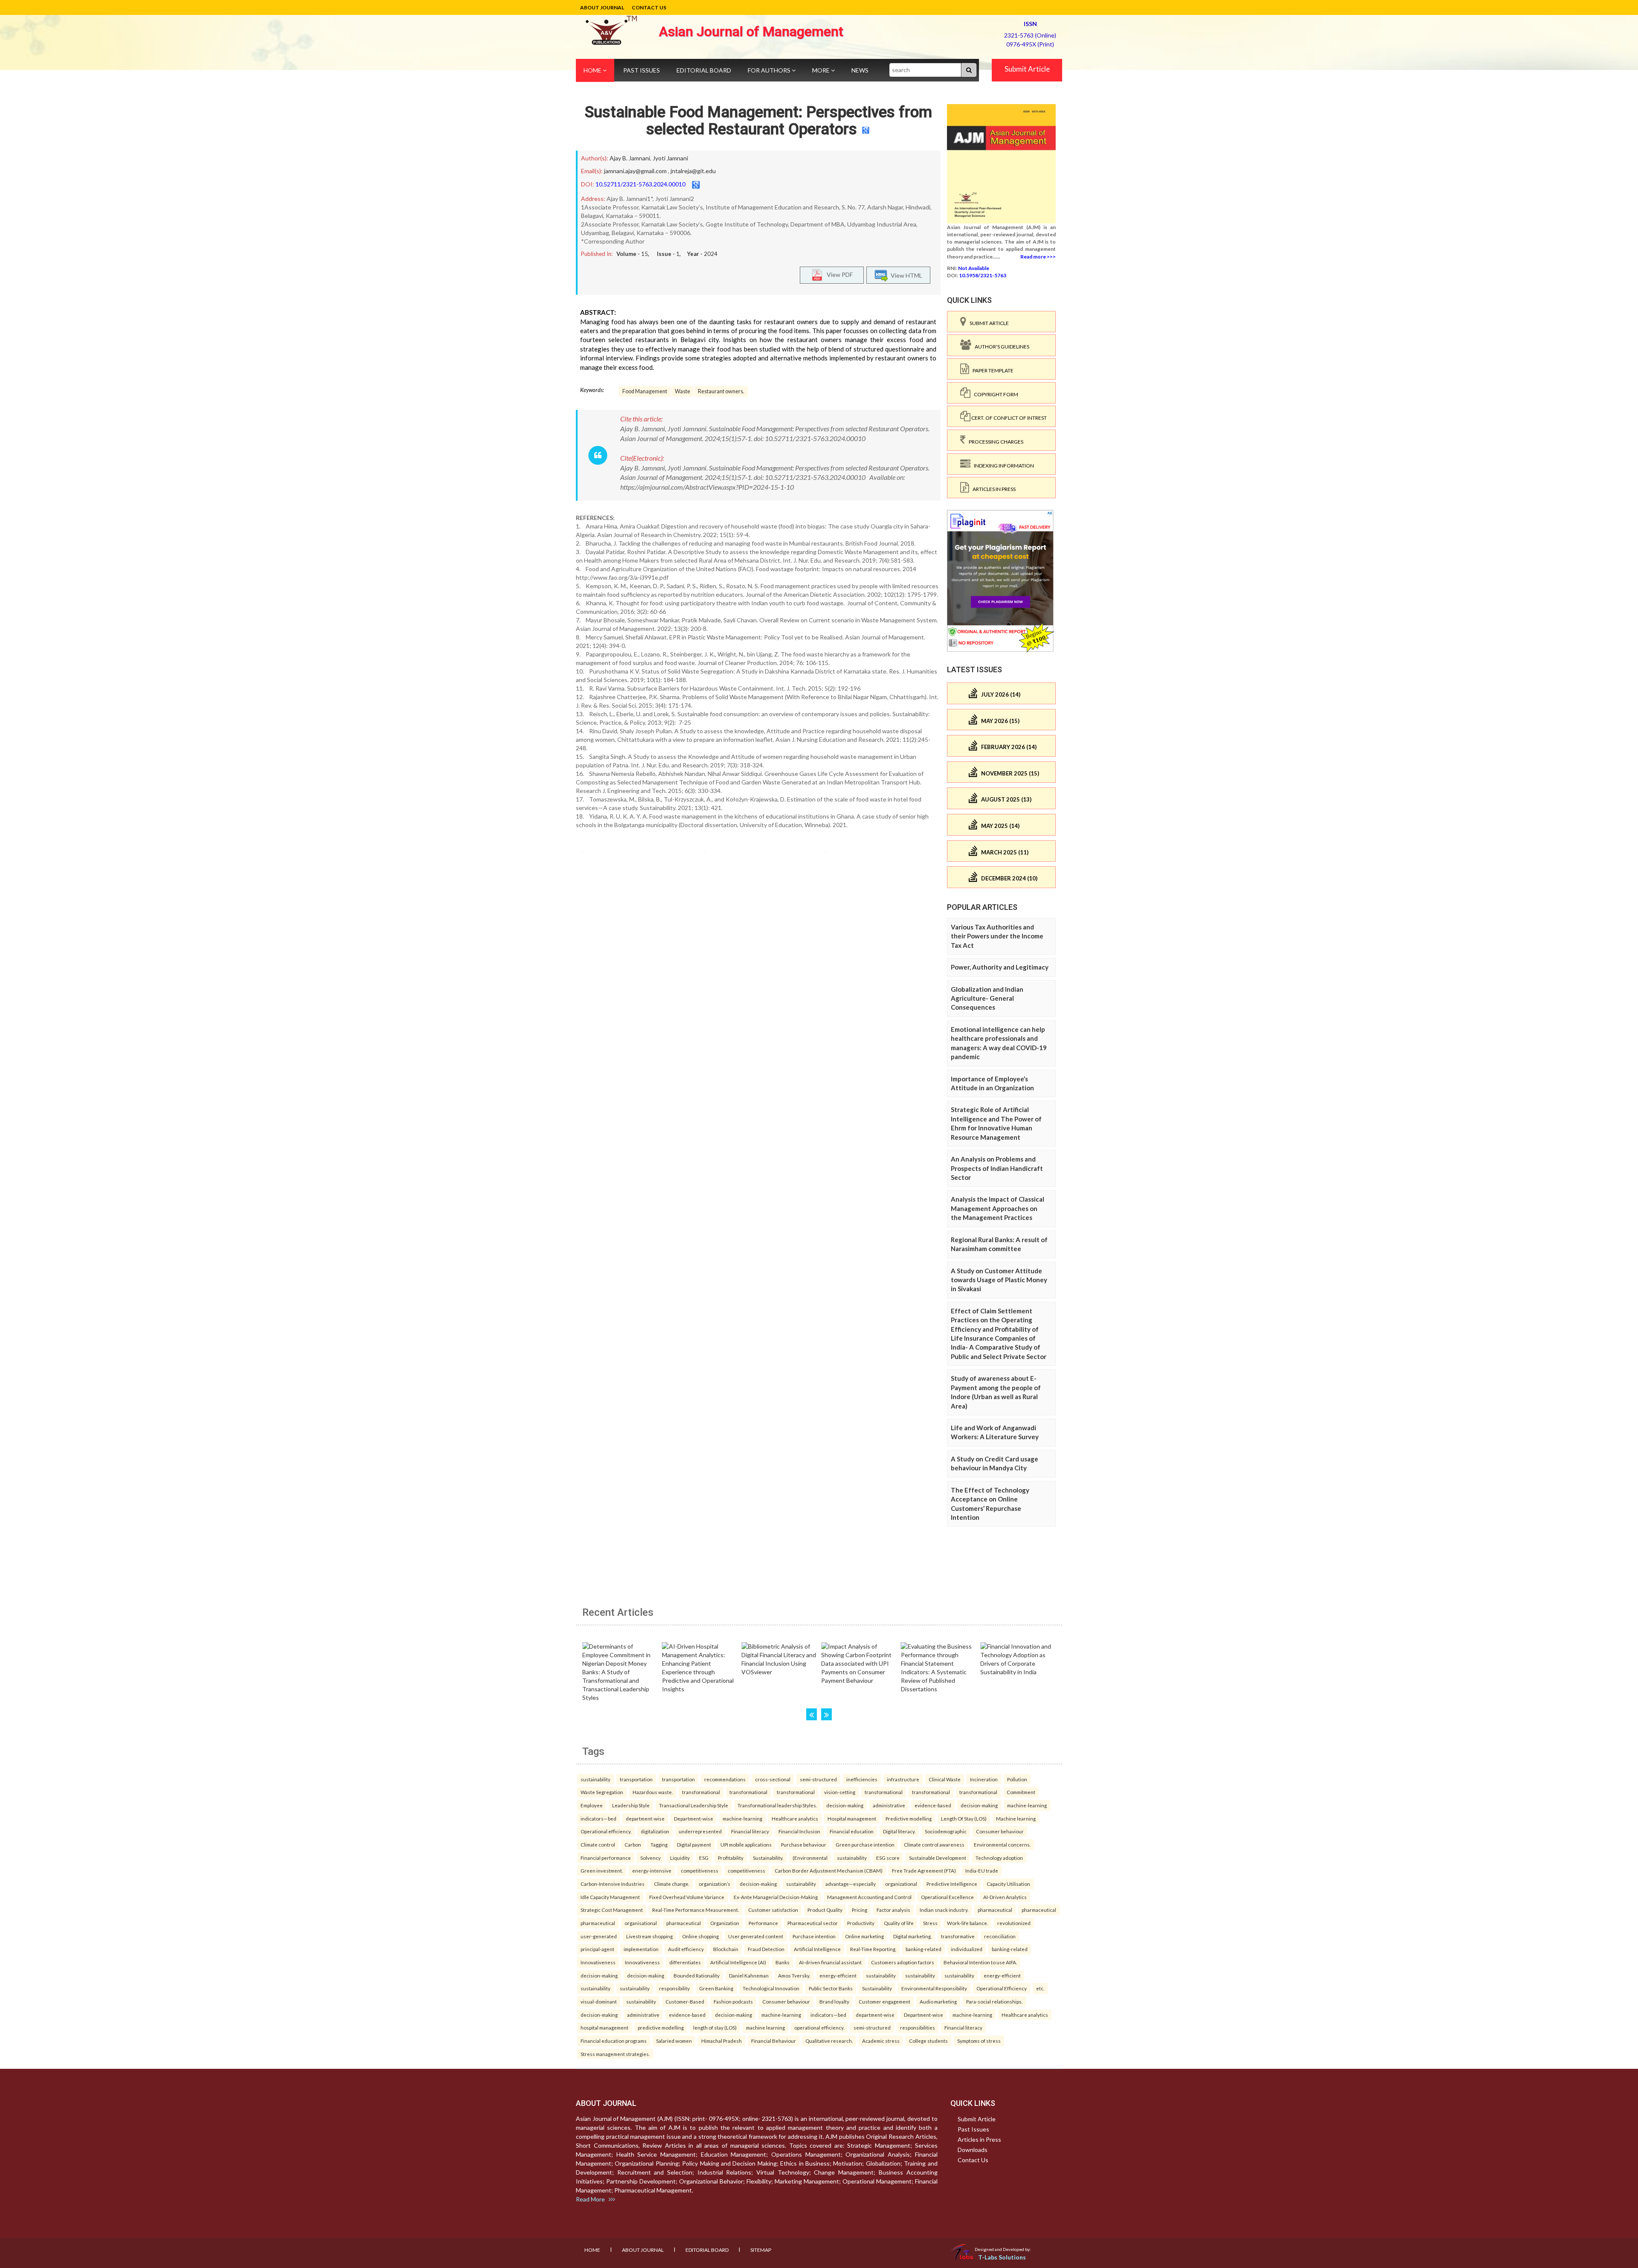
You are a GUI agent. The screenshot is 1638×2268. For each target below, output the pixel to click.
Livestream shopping (649, 1936)
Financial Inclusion (799, 1831)
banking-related (924, 1949)
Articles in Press (992, 489)
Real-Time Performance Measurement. (696, 1910)
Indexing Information (1002, 466)
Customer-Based (685, 2001)
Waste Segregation (602, 1792)
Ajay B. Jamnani (630, 158)
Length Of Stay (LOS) (964, 1818)
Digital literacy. (899, 1831)
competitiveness (700, 1870)
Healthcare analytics (795, 1818)
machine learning (765, 2027)
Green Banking (716, 1988)
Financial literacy (750, 1831)
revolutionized (1014, 1923)
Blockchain (726, 1949)
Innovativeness (598, 1962)
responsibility (674, 1988)
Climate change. (672, 1884)
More (822, 70)
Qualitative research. (829, 2041)
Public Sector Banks (831, 1988)
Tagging (659, 1844)
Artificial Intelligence (817, 1949)
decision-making (845, 1805)
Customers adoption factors (903, 1962)
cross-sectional (773, 1779)
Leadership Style (631, 1805)
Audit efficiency (686, 1949)
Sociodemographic (946, 1831)
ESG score (888, 1858)
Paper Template (991, 370)
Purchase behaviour (804, 1844)
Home (593, 70)
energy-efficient (838, 1975)
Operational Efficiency (1002, 1988)
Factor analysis (893, 1910)
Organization (725, 1923)
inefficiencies (862, 1779)
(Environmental (810, 1858)
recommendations (725, 1779)
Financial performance (606, 1858)
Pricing (860, 1910)
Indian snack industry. (944, 1910)
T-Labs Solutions (1002, 2257)
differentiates (685, 1962)
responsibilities (918, 2027)
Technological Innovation (771, 1988)
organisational (641, 1923)
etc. (1040, 1988)
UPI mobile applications (746, 1844)
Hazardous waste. (653, 1792)
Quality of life (899, 1923)
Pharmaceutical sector (813, 1923)
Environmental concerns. (1002, 1844)
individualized (967, 1949)
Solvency (651, 1858)
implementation (641, 1949)
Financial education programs (614, 2041)
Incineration (984, 1779)
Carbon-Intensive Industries (613, 1884)
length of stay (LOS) (715, 2027)
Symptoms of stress (979, 2041)
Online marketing (864, 1936)
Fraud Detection (766, 1949)
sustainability (595, 1779)
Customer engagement (884, 2001)
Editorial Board (704, 70)
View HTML (905, 275)
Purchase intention (814, 1936)
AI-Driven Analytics (1005, 1897)
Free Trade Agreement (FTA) (924, 1870)
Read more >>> (1038, 257)
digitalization (655, 1831)
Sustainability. (768, 1858)
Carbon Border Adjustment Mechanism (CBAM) (829, 1870)
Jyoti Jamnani (670, 158)
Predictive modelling (909, 1818)
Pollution (1017, 1779)
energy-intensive (652, 1870)
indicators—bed (598, 1818)
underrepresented (700, 1831)
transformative (958, 1936)
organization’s (714, 1884)
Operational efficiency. (606, 1831)
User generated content (756, 1936)
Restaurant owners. (721, 391)
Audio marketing (938, 2001)
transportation (636, 1779)
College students (928, 2041)
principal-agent (597, 1949)
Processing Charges (994, 442)
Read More (592, 2199)
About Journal (602, 7)
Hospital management (852, 1818)
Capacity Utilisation (1008, 1884)
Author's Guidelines (1000, 347)
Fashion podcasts (733, 2001)
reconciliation (1000, 1936)
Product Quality (825, 1910)
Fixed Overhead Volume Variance (687, 1897)
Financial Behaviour (774, 2041)
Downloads (973, 2150)
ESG (704, 1858)
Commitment (1021, 1792)
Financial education (852, 1831)
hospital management (604, 2027)
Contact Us (649, 7)
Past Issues (642, 70)
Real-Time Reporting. (873, 1949)
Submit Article (1027, 69)
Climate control (598, 1844)
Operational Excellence (947, 1897)
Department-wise (694, 1818)
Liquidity (680, 1858)
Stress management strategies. (615, 2054)
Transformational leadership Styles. (777, 1805)
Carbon (633, 1844)
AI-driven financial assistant (830, 1962)
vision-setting (840, 1792)
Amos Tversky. (794, 1975)
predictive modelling (661, 2027)
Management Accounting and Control (869, 1897)
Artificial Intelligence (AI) (738, 1962)
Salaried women (674, 2041)
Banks (783, 1962)
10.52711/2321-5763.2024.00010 (640, 184)
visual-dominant (599, 2001)
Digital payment (694, 1844)
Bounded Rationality (697, 1975)
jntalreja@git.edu (693, 171)
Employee (592, 1805)
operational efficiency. (819, 2027)
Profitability (731, 1858)
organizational (901, 1884)
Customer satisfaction (773, 1910)
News (860, 70)
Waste (682, 391)
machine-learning (1027, 1805)
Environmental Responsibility (934, 1988)
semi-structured (818, 1779)
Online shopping (700, 1936)
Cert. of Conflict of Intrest (1009, 418)
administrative (889, 1805)
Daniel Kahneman (749, 1975)
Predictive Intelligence (952, 1884)
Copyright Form (994, 394)
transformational (701, 1792)
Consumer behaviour (1000, 1831)
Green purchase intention (865, 1844)
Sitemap (761, 2250)
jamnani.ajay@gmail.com (635, 171)
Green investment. (602, 1870)
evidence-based (933, 1805)
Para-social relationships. (994, 2001)
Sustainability (877, 1988)
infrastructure (903, 1779)
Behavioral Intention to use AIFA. (980, 1962)
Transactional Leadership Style (694, 1805)
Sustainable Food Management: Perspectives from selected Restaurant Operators (758, 121)
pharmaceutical (995, 1910)
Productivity (861, 1923)
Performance (763, 1923)
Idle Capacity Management (610, 1897)
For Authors (770, 70)
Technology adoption (999, 1858)
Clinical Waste (945, 1779)
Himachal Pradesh (722, 2041)
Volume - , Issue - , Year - (667, 254)
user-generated (599, 1936)
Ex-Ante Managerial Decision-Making (776, 1897)
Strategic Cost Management (612, 1910)
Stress (930, 1923)
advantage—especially (851, 1884)
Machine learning (1016, 1818)
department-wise (645, 1818)
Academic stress (881, 2041)
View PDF (838, 274)
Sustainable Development (938, 1858)
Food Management (645, 391)
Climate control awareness (934, 1844)
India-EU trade (982, 1870)
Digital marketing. (912, 1936)
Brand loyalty (834, 2001)
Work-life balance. (967, 1923)
